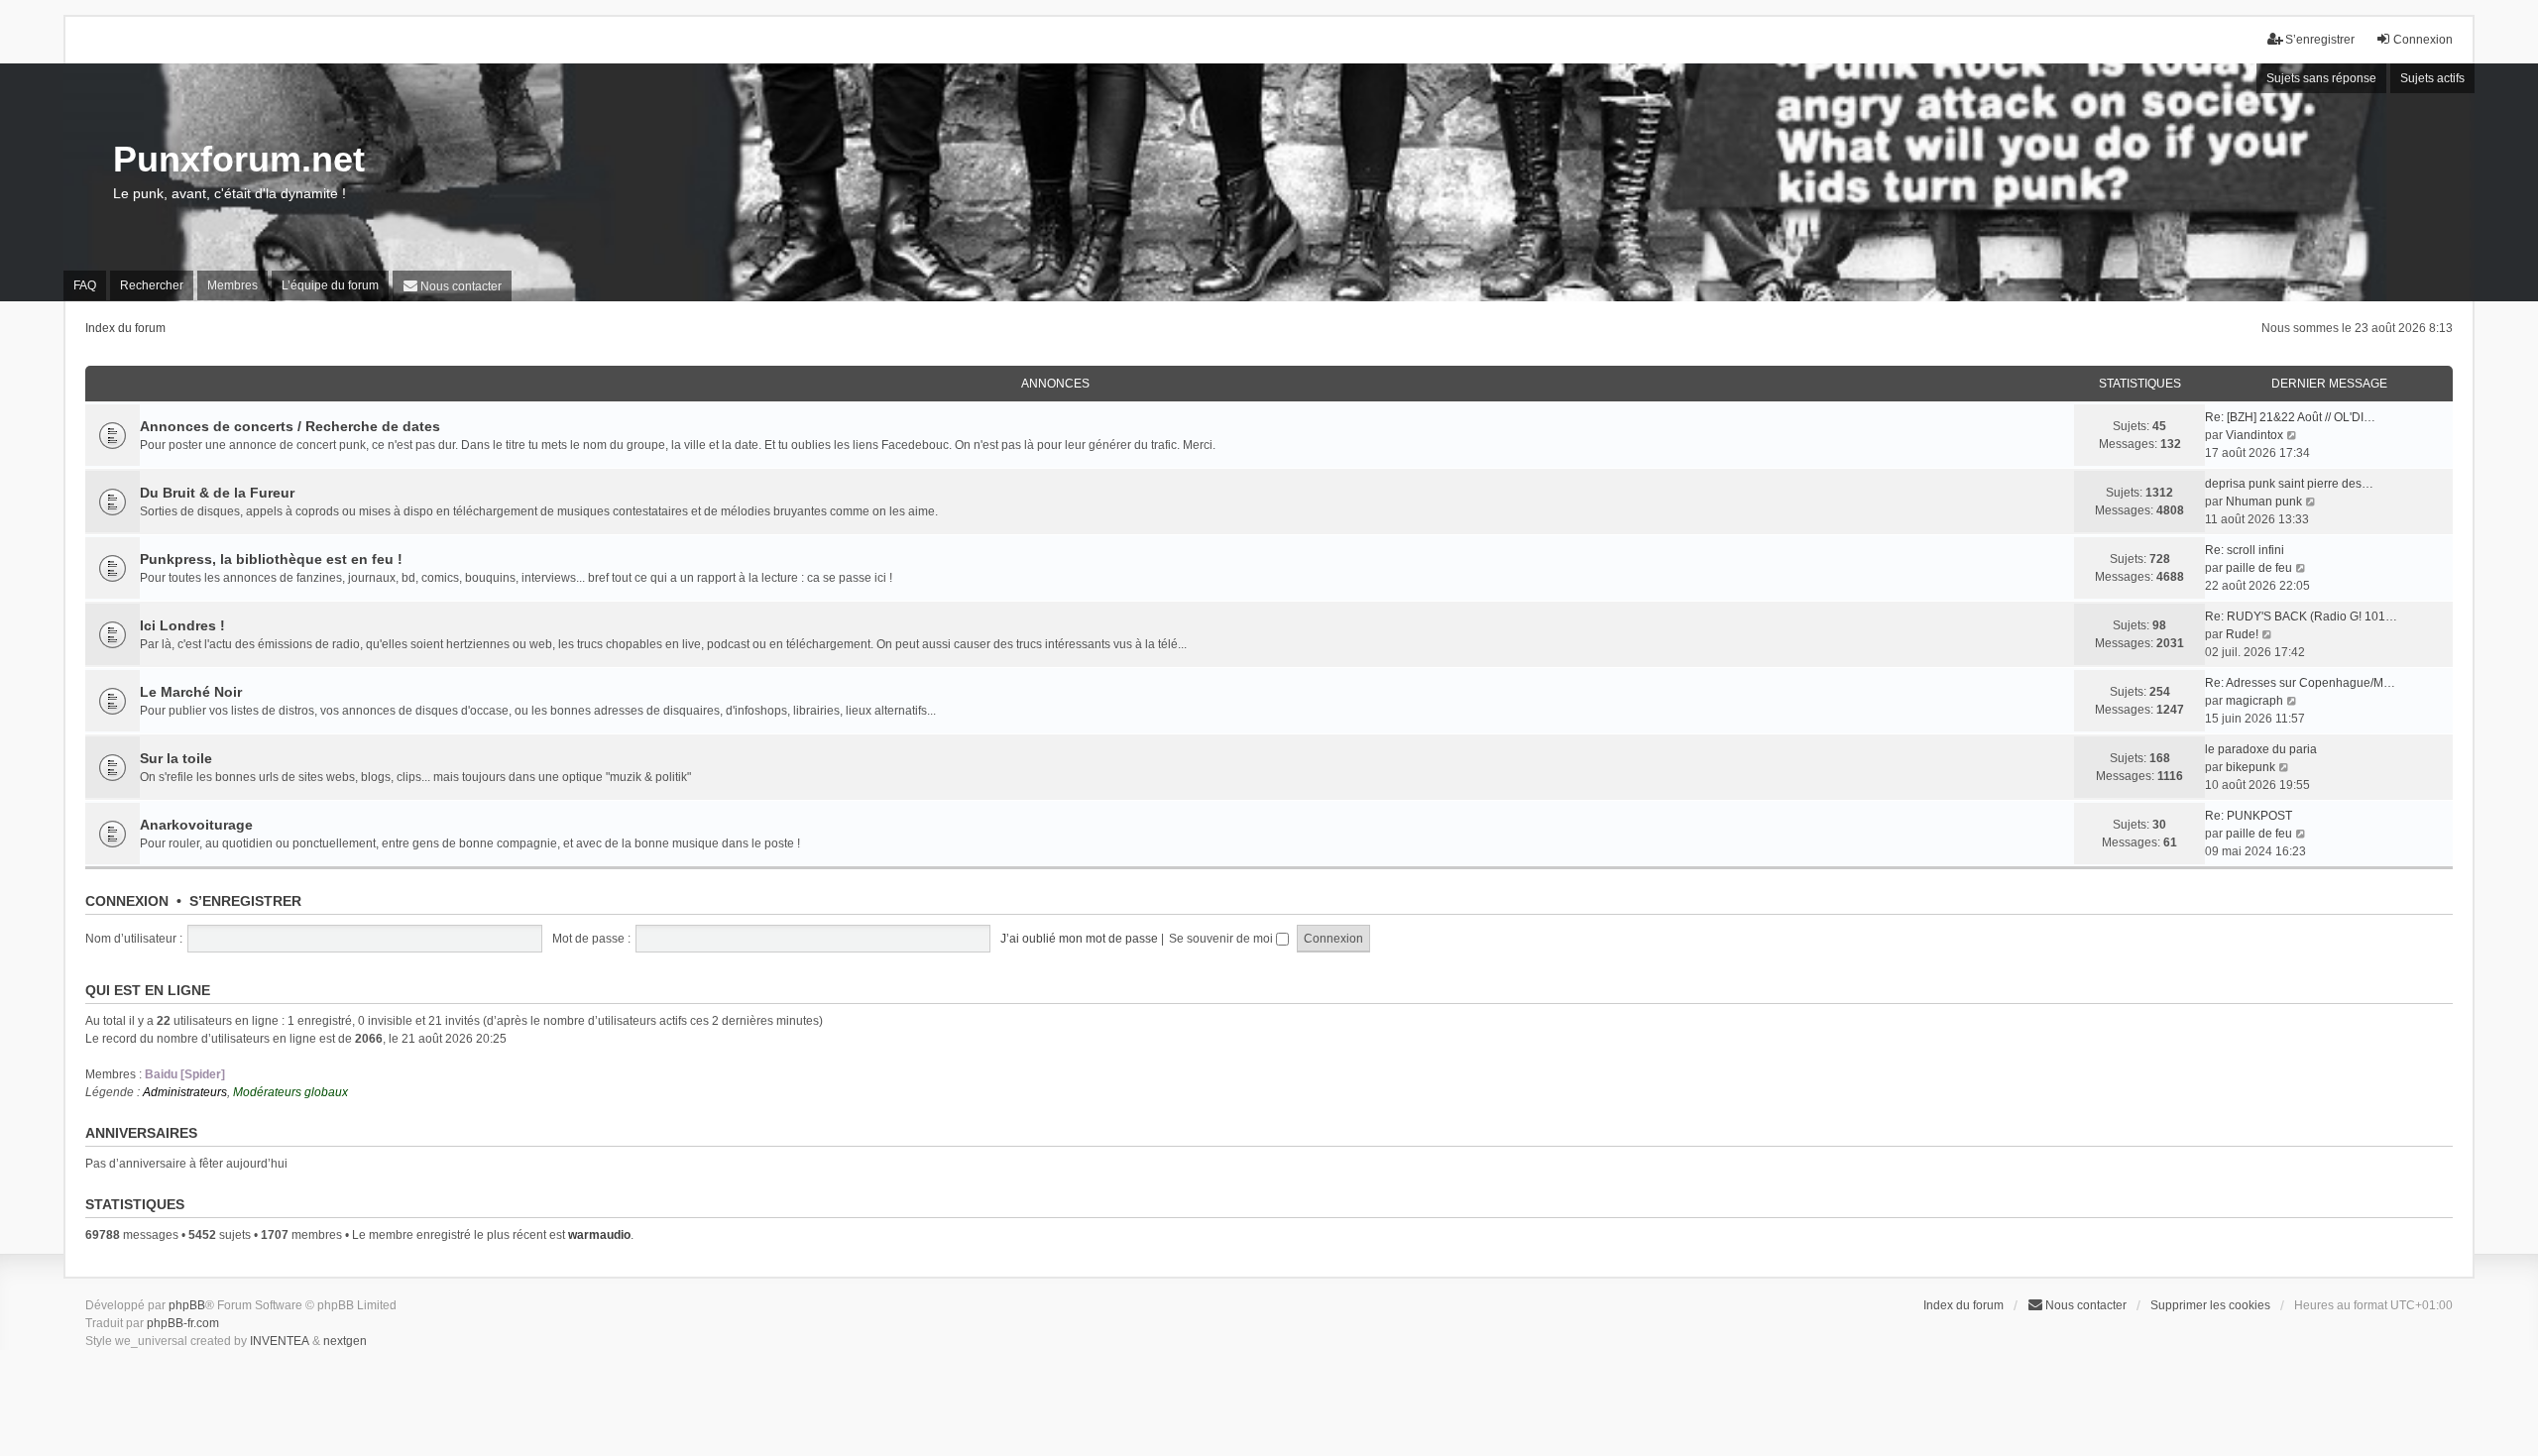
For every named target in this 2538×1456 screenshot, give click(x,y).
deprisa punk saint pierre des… (2289, 484)
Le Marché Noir (191, 692)
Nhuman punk (2264, 502)
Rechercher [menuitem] (152, 285)
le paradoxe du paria (2261, 749)
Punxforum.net (239, 159)
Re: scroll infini (2245, 550)
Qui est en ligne (148, 990)
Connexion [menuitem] (2423, 40)
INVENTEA (280, 1341)
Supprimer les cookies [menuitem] (2210, 1305)
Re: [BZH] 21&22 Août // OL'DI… (2290, 417)
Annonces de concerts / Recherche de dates (290, 426)
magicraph (2254, 701)
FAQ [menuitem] (85, 285)
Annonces (1055, 384)
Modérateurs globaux (290, 1092)
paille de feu (2259, 568)
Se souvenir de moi (1222, 939)
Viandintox (2254, 435)
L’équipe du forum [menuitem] (330, 285)
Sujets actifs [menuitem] (2432, 78)
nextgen (345, 1341)
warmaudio (599, 1235)
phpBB (187, 1305)
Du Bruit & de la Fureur (217, 493)
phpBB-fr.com (183, 1323)
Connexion (127, 901)
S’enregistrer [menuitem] (2320, 40)
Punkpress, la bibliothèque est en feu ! (271, 559)
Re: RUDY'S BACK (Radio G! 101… (2301, 616)
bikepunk (2250, 767)
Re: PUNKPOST (2249, 816)
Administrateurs (185, 1092)
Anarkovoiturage (196, 825)
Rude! (2242, 634)
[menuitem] (452, 286)
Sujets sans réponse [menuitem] (2321, 78)
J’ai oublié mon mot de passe (1079, 939)
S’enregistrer (245, 901)
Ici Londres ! (182, 625)
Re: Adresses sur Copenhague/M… (2300, 683)
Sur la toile (176, 758)
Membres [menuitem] (232, 285)
